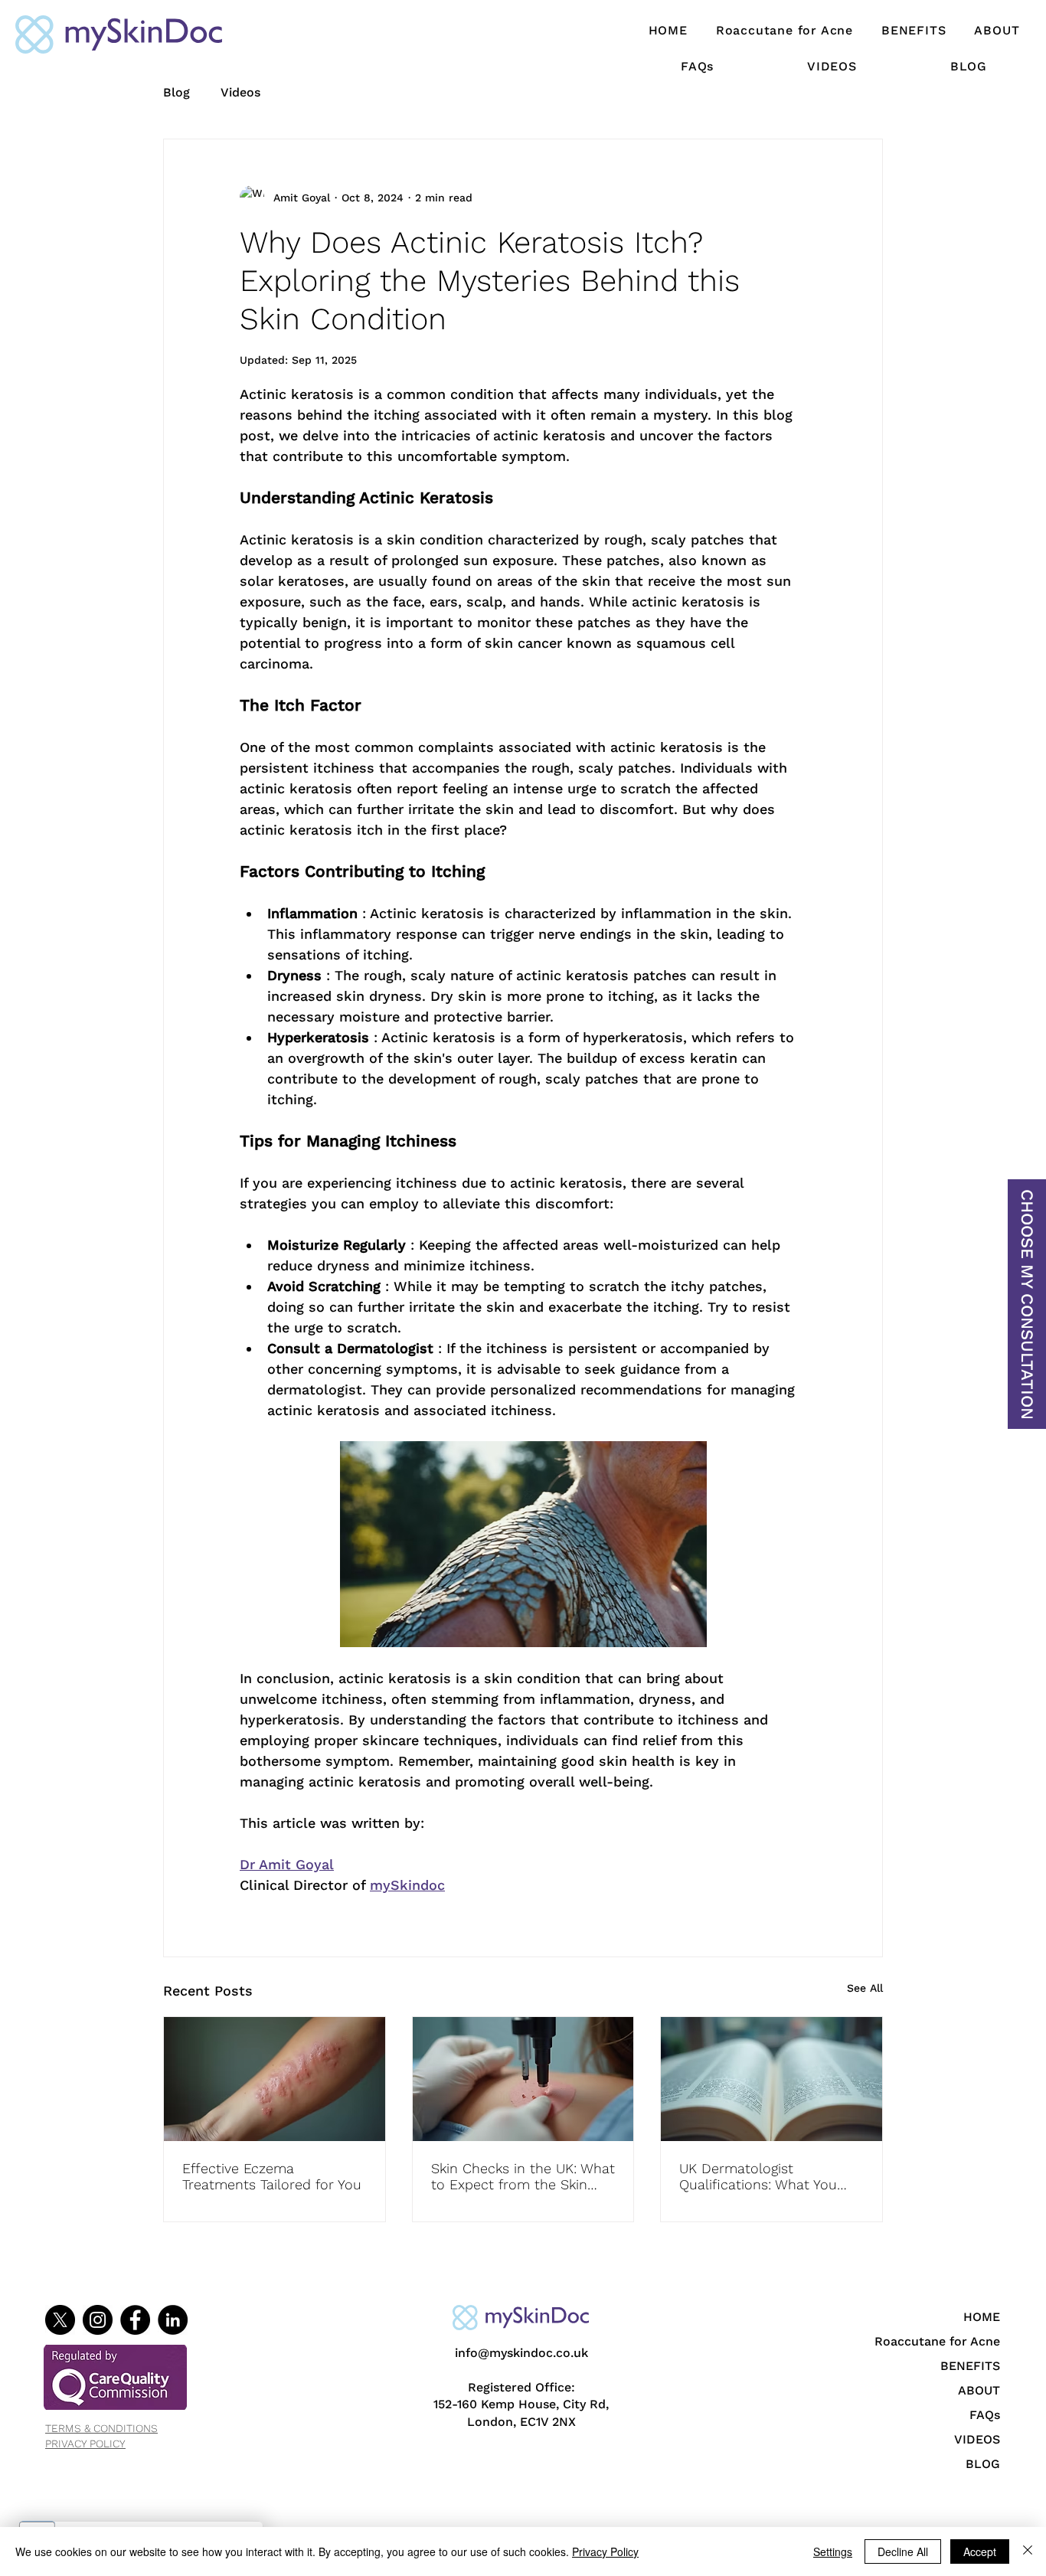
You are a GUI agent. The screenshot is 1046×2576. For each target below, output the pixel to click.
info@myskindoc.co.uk (521, 2353)
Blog (177, 92)
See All (865, 1988)
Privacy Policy (605, 2551)
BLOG (983, 2464)
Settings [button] (833, 2551)
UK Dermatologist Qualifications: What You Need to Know (758, 2176)
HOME (982, 2317)
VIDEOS (977, 2439)
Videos (240, 92)
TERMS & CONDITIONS (101, 2428)
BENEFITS (970, 2366)
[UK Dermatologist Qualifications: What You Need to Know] (771, 2079)
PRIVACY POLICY (85, 2444)
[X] (60, 2320)
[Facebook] (135, 2320)
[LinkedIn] (173, 2320)
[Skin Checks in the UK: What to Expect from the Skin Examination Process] (523, 2079)
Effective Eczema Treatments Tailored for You (272, 2176)
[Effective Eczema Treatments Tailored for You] (275, 2079)
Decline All (903, 2551)
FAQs (985, 2415)
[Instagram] (98, 2320)
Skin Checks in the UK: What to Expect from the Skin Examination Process (523, 2176)
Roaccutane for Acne (946, 2341)
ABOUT (979, 2390)
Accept (980, 2551)
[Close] (1028, 2551)
